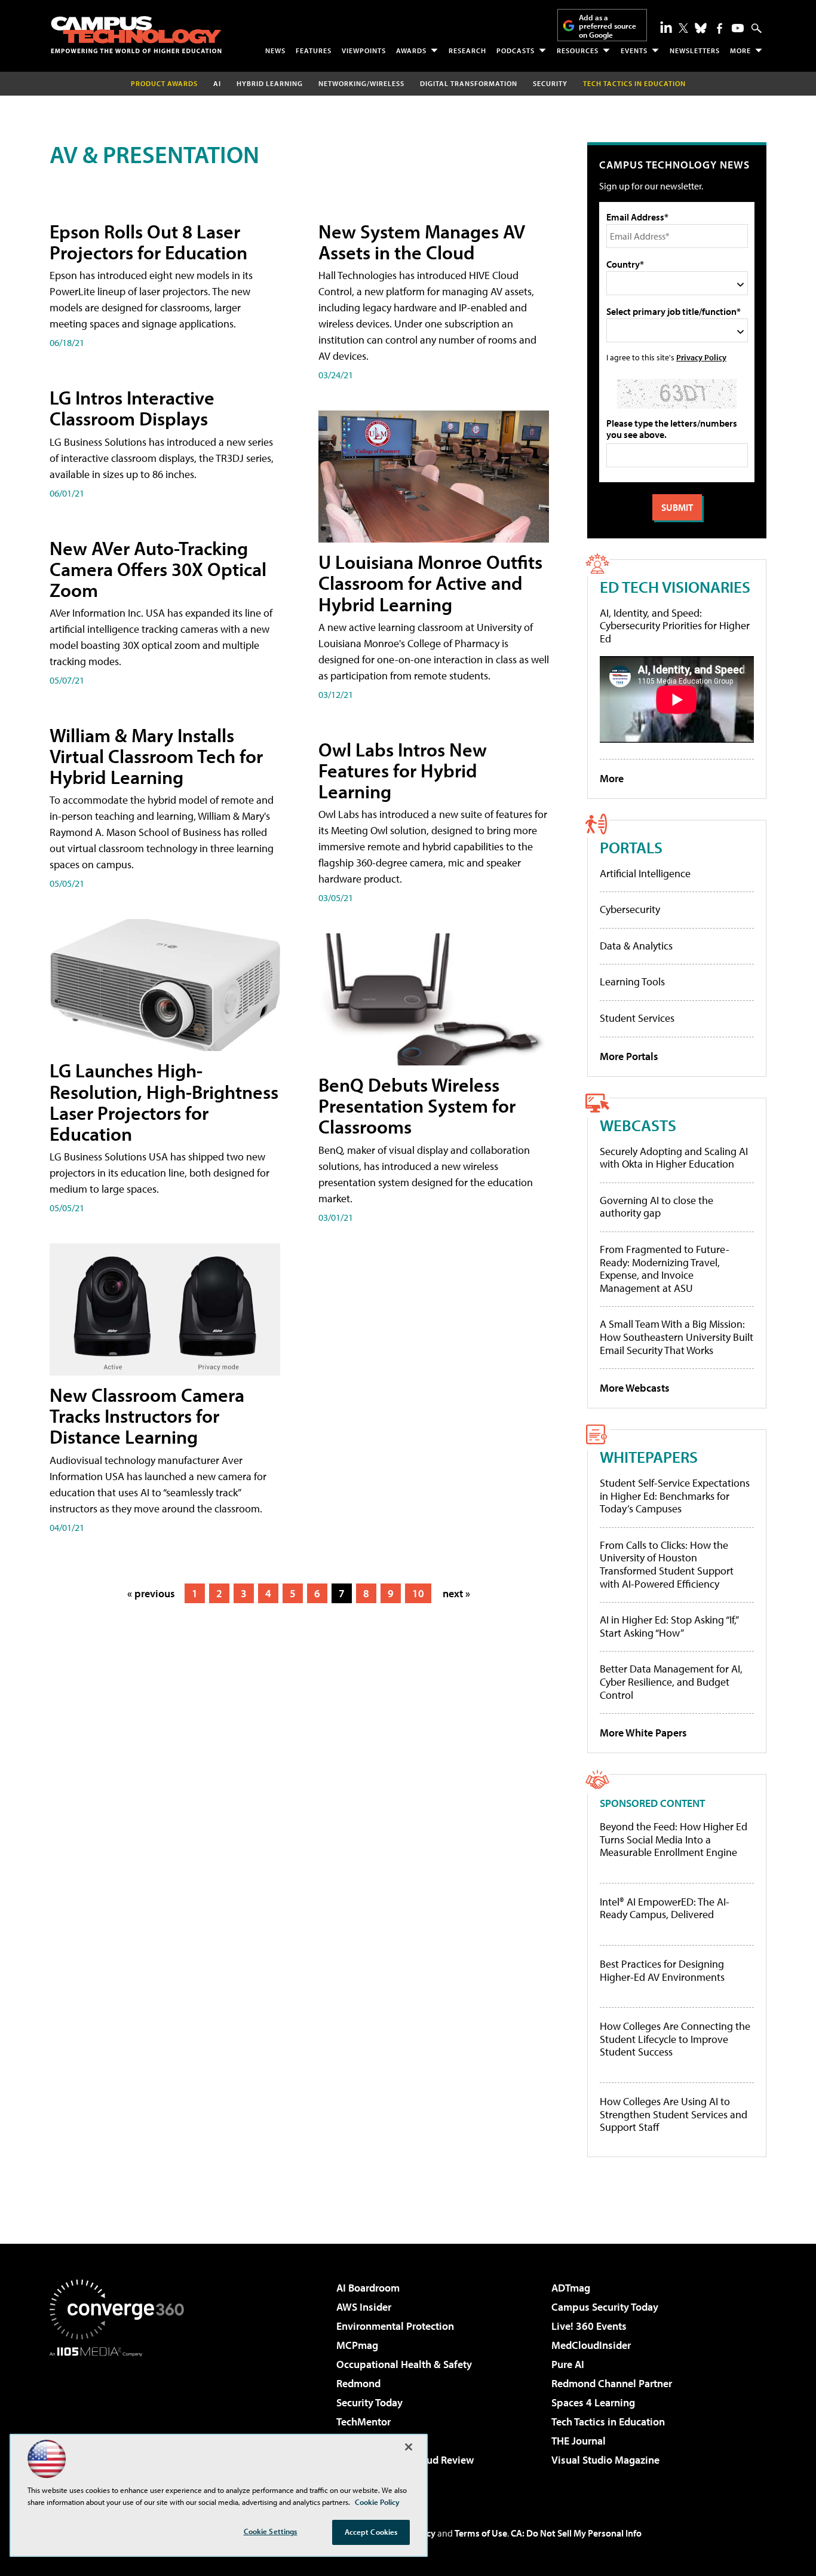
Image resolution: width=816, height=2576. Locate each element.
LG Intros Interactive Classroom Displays (132, 408)
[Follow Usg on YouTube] (738, 28)
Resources (578, 50)
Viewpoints (364, 50)
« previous (151, 1593)
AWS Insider (364, 2307)
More (740, 50)
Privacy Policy (701, 357)
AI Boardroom (368, 2288)
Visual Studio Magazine (605, 2460)
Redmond (358, 2383)
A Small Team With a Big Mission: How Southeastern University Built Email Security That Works (677, 1337)
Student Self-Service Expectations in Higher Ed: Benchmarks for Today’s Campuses (675, 1496)
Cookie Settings (271, 2531)
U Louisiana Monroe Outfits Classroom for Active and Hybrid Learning (430, 583)
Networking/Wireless (361, 83)
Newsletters (695, 50)
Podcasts (516, 50)
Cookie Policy (377, 2502)
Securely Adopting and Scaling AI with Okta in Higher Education (674, 1158)
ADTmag (571, 2288)
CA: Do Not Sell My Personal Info (576, 2533)
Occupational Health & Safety (404, 2364)
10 (418, 1593)
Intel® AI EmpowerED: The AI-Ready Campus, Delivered (665, 1908)
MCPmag (357, 2345)
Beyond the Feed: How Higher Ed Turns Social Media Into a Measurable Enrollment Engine (674, 1840)
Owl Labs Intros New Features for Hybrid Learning (403, 770)
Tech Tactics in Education (608, 2422)
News (275, 50)
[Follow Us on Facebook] (720, 28)
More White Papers (643, 1733)
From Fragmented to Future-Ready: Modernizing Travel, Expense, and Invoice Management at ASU (665, 1269)
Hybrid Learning (270, 83)
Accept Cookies (371, 2532)
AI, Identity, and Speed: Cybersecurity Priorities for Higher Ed (675, 626)
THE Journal (579, 2441)
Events (634, 50)
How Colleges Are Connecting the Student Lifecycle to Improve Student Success (675, 2039)
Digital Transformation (469, 83)
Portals (631, 847)
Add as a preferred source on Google (608, 26)
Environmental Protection (395, 2326)
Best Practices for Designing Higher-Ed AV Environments (662, 1970)
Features (314, 50)
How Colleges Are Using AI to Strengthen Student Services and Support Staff (674, 2114)
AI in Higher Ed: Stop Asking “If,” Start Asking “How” (669, 1626)
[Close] (409, 2447)
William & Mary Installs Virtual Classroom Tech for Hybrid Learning (156, 756)
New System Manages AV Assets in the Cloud (422, 242)
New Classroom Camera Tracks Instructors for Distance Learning (147, 1416)
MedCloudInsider (591, 2345)
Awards (411, 50)
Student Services (637, 1018)
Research (467, 50)
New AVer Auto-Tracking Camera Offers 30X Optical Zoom (158, 569)
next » (456, 1593)
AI (217, 83)
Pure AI (568, 2364)
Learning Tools (632, 981)
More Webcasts (635, 1388)
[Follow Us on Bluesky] (701, 28)
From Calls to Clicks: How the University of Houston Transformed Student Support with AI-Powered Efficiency (667, 1564)
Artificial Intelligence (645, 873)
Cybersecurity (630, 909)
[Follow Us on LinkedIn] (666, 27)
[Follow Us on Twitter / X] (683, 28)
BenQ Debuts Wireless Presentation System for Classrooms (417, 1105)
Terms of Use (481, 2533)
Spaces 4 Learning (593, 2402)
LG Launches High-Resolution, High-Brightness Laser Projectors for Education (164, 1102)
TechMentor (363, 2422)
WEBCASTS (638, 1125)
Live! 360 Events (589, 2326)
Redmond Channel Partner (612, 2383)
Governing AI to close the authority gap (657, 1207)
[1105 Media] (121, 2418)
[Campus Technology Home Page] (136, 35)
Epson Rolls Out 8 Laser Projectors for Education (148, 242)
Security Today (369, 2402)
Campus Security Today (605, 2307)
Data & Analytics (636, 946)
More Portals (629, 1056)
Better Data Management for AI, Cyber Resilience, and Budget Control (671, 1681)
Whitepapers (649, 1457)
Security (550, 83)
